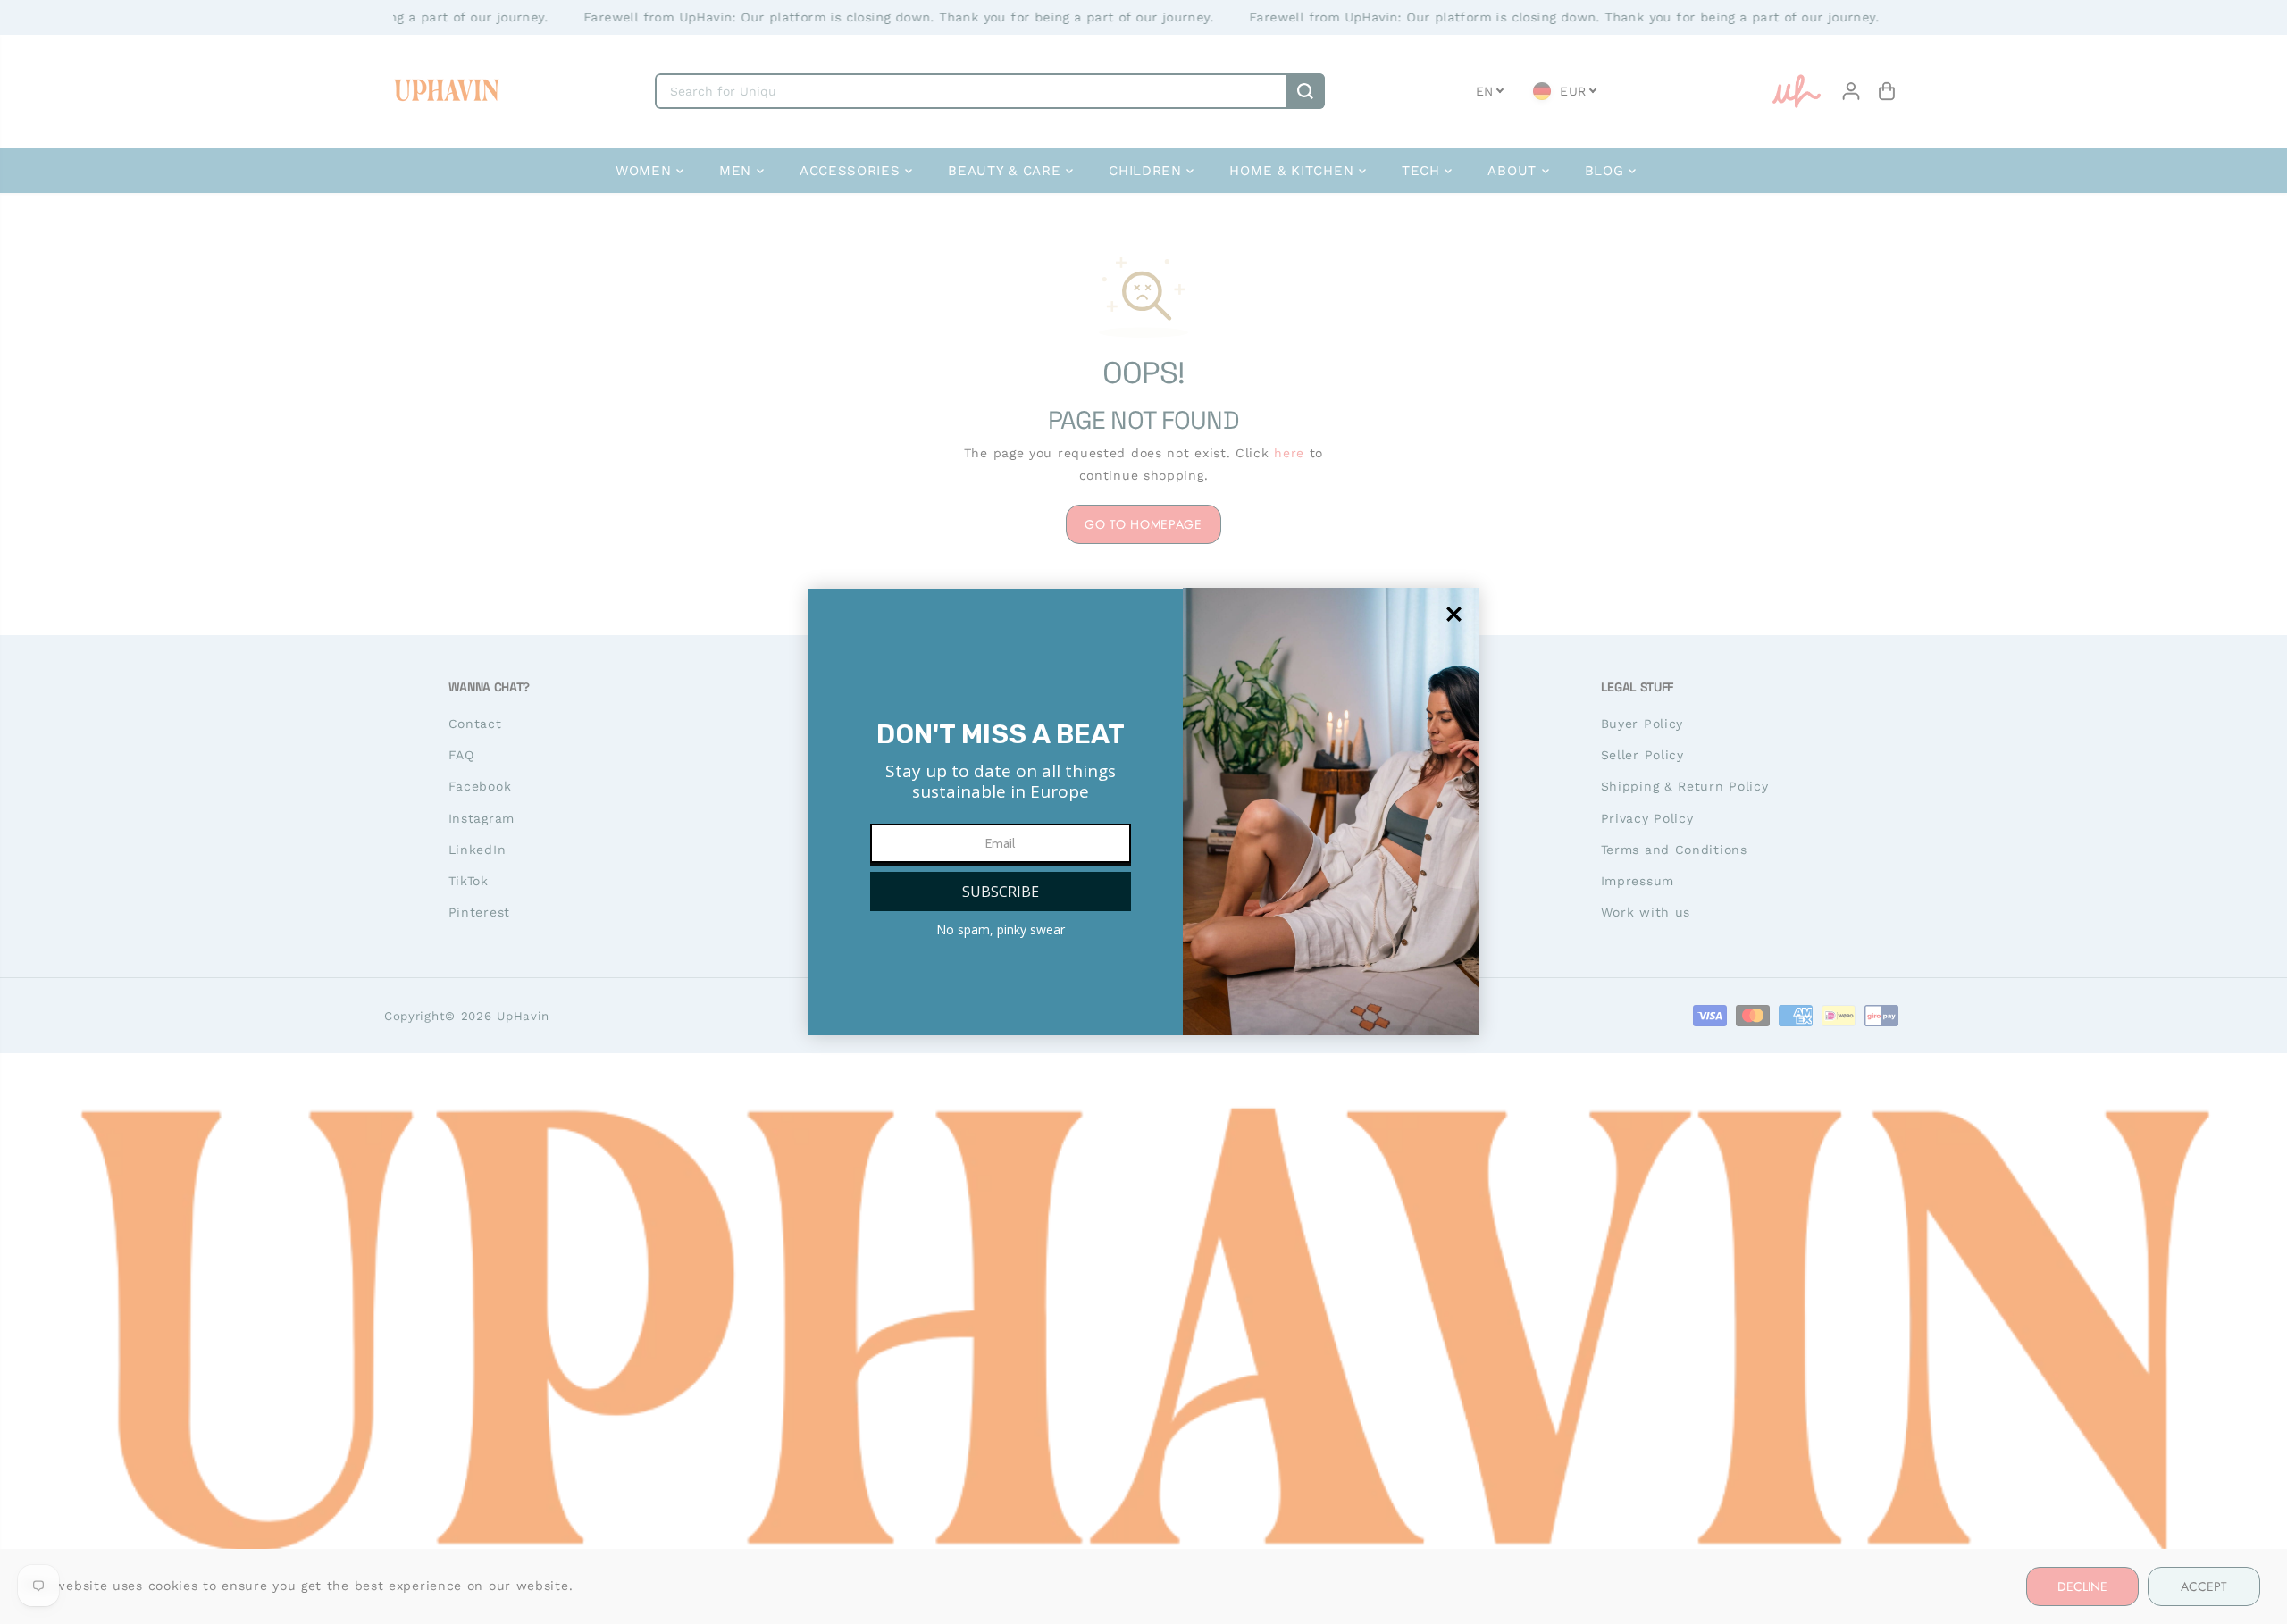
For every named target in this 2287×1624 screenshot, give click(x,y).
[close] (1454, 614)
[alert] (1143, 812)
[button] (1001, 892)
